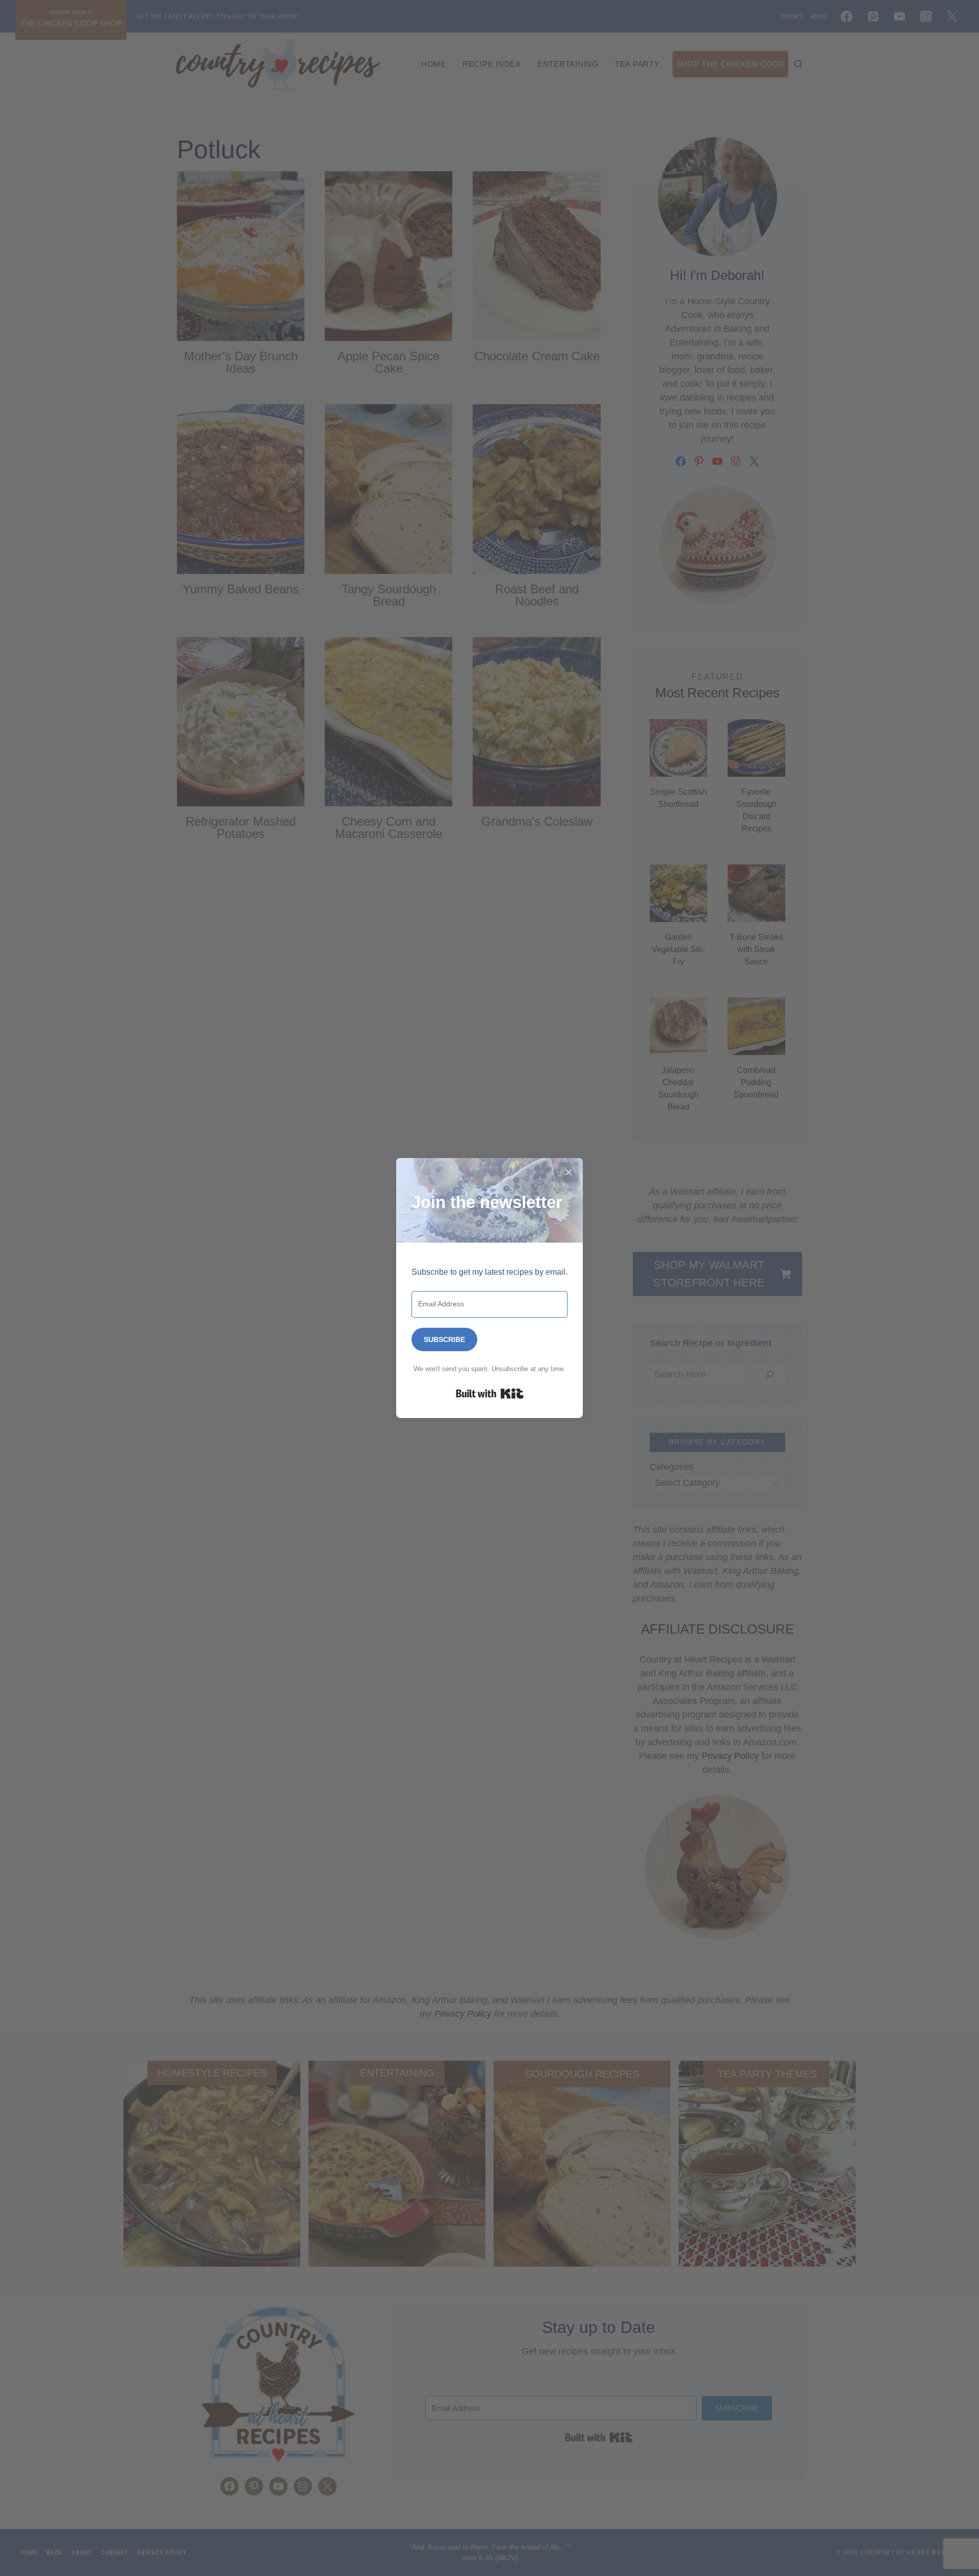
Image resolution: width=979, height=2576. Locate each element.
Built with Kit (490, 1394)
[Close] (569, 1172)
